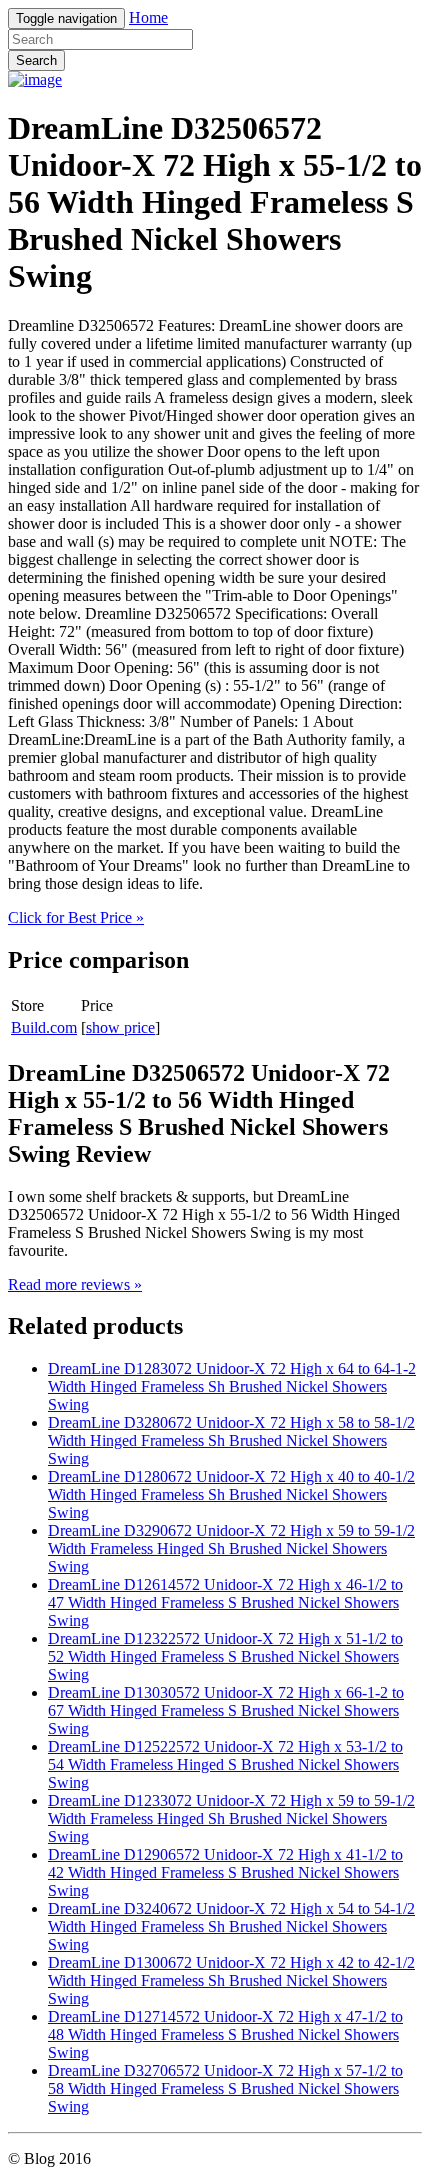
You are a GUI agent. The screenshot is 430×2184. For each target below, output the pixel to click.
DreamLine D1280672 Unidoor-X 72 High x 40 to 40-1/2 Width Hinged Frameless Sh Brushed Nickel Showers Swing (231, 1494)
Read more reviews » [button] (75, 1284)
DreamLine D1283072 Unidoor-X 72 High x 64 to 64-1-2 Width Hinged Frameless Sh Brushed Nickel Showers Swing (232, 1386)
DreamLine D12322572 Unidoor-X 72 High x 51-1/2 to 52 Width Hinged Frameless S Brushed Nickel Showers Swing (225, 1656)
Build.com (44, 1027)
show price (120, 1027)
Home (148, 17)
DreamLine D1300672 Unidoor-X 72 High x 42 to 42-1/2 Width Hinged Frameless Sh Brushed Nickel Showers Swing (231, 1980)
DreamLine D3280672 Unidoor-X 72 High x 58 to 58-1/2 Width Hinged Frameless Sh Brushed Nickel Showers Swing (231, 1440)
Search (36, 60)
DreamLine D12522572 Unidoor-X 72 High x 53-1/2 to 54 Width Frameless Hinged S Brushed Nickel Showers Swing (225, 1764)
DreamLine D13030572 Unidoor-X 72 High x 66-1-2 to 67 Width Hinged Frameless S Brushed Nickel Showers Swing (226, 1710)
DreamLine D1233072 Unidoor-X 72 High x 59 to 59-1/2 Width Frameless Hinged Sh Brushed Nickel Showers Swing (231, 1818)
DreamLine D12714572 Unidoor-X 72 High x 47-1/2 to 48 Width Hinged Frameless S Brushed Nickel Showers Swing (225, 2034)
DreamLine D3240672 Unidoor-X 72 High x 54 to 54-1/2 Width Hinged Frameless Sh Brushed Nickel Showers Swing (231, 1926)
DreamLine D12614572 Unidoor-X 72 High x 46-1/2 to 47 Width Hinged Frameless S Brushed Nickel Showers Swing (225, 1602)
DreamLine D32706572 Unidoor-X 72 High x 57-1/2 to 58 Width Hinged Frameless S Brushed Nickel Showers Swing (225, 2088)
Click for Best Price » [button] (76, 917)
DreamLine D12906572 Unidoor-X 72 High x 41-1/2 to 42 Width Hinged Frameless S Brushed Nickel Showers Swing (225, 1872)
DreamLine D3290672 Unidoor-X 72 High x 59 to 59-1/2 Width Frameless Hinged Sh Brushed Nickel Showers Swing (231, 1548)
